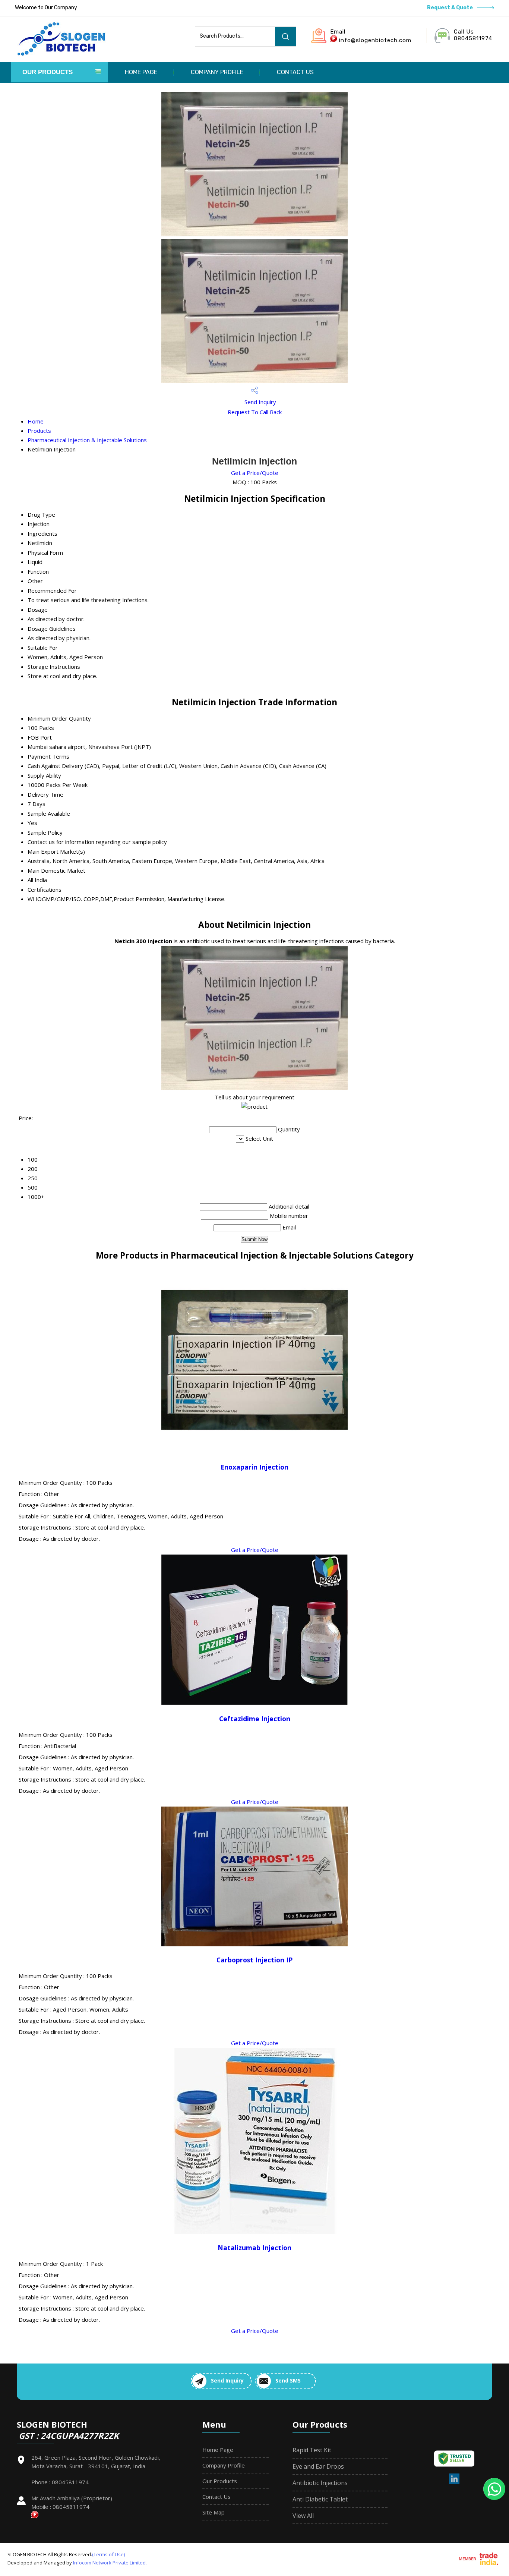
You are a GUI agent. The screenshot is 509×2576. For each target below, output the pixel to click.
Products (39, 431)
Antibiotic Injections (320, 2483)
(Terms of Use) (108, 2554)
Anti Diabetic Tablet (320, 2499)
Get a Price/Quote (255, 473)
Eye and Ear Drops (318, 2466)
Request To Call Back (255, 412)
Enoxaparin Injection (255, 1467)
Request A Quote (450, 8)
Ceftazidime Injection (255, 1719)
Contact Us (295, 72)
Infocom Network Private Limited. (110, 2563)
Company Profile (217, 72)
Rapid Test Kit (312, 2450)
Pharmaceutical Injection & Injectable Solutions (87, 440)
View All (303, 2516)
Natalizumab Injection (255, 2248)
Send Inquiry (260, 402)
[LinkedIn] (454, 2483)
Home (36, 421)
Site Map (214, 2512)
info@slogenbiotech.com (375, 40)
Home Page (141, 72)
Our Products (48, 72)
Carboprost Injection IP (255, 1960)
